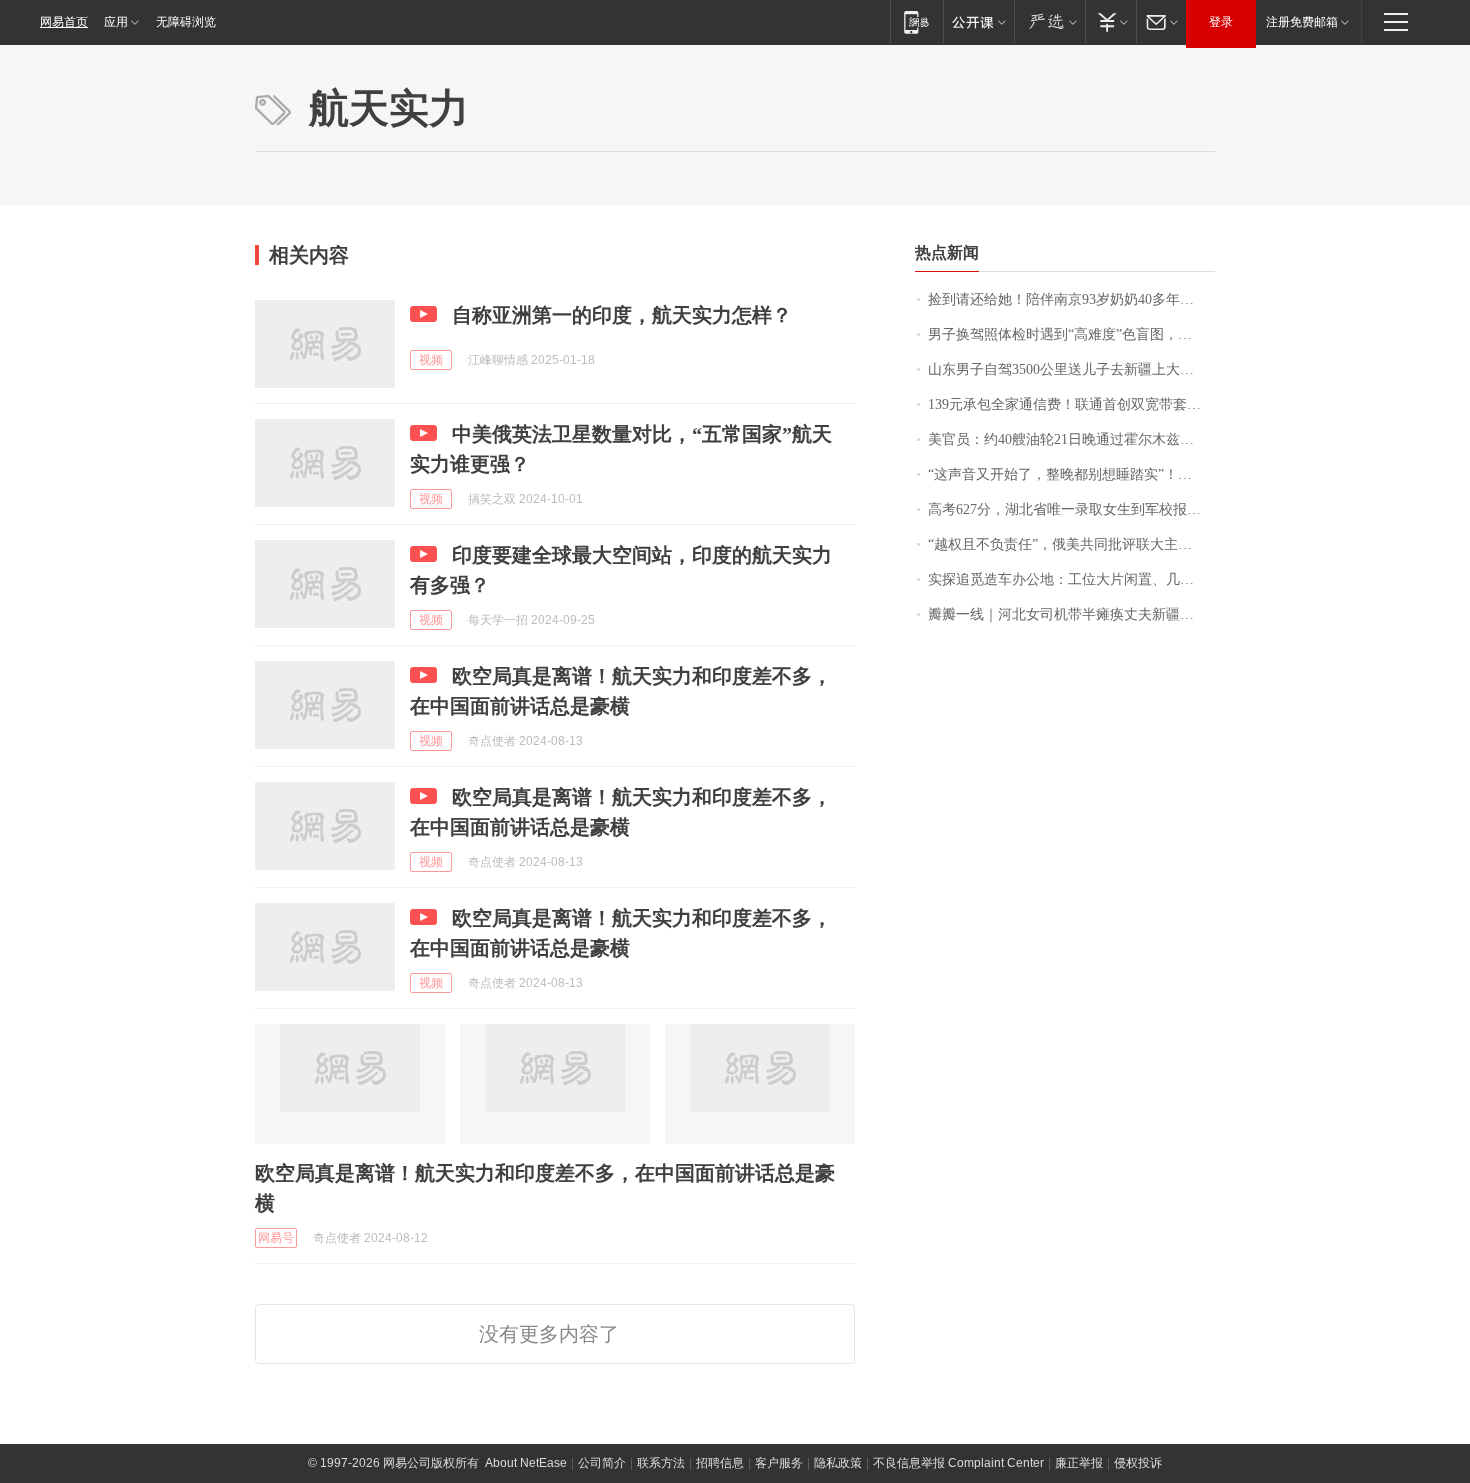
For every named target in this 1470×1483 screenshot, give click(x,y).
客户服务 (779, 1463)
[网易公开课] (978, 21)
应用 (116, 22)
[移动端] (916, 21)
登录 (1221, 22)
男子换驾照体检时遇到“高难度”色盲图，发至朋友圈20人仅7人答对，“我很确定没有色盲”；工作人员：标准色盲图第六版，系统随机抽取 (1071, 334)
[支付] (1110, 21)
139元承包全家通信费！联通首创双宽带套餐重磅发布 (1071, 404)
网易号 (276, 1238)
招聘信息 (720, 1463)
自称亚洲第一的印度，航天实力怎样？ (622, 315)
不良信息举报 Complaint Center (958, 1463)
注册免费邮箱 (1302, 22)
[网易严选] (1049, 21)
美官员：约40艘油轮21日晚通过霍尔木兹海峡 (1068, 439)
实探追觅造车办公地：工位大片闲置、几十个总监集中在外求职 (1071, 579)
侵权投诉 (1138, 1463)
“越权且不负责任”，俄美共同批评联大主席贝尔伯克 (1071, 544)
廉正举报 (1079, 1463)
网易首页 (64, 22)
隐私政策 (838, 1463)
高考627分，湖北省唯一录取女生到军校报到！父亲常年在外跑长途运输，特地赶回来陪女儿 (1071, 509)
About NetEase (526, 1463)
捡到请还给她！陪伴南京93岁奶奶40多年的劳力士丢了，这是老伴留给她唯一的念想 (1071, 299)
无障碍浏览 (186, 22)
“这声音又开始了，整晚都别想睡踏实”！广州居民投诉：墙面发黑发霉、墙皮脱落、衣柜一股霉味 (1071, 474)
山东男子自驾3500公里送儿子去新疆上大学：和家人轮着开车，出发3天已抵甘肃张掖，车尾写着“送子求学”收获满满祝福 (1071, 369)
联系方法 (661, 1463)
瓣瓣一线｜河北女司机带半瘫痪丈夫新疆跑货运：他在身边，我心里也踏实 (1071, 614)
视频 (431, 360)
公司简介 (602, 1463)
